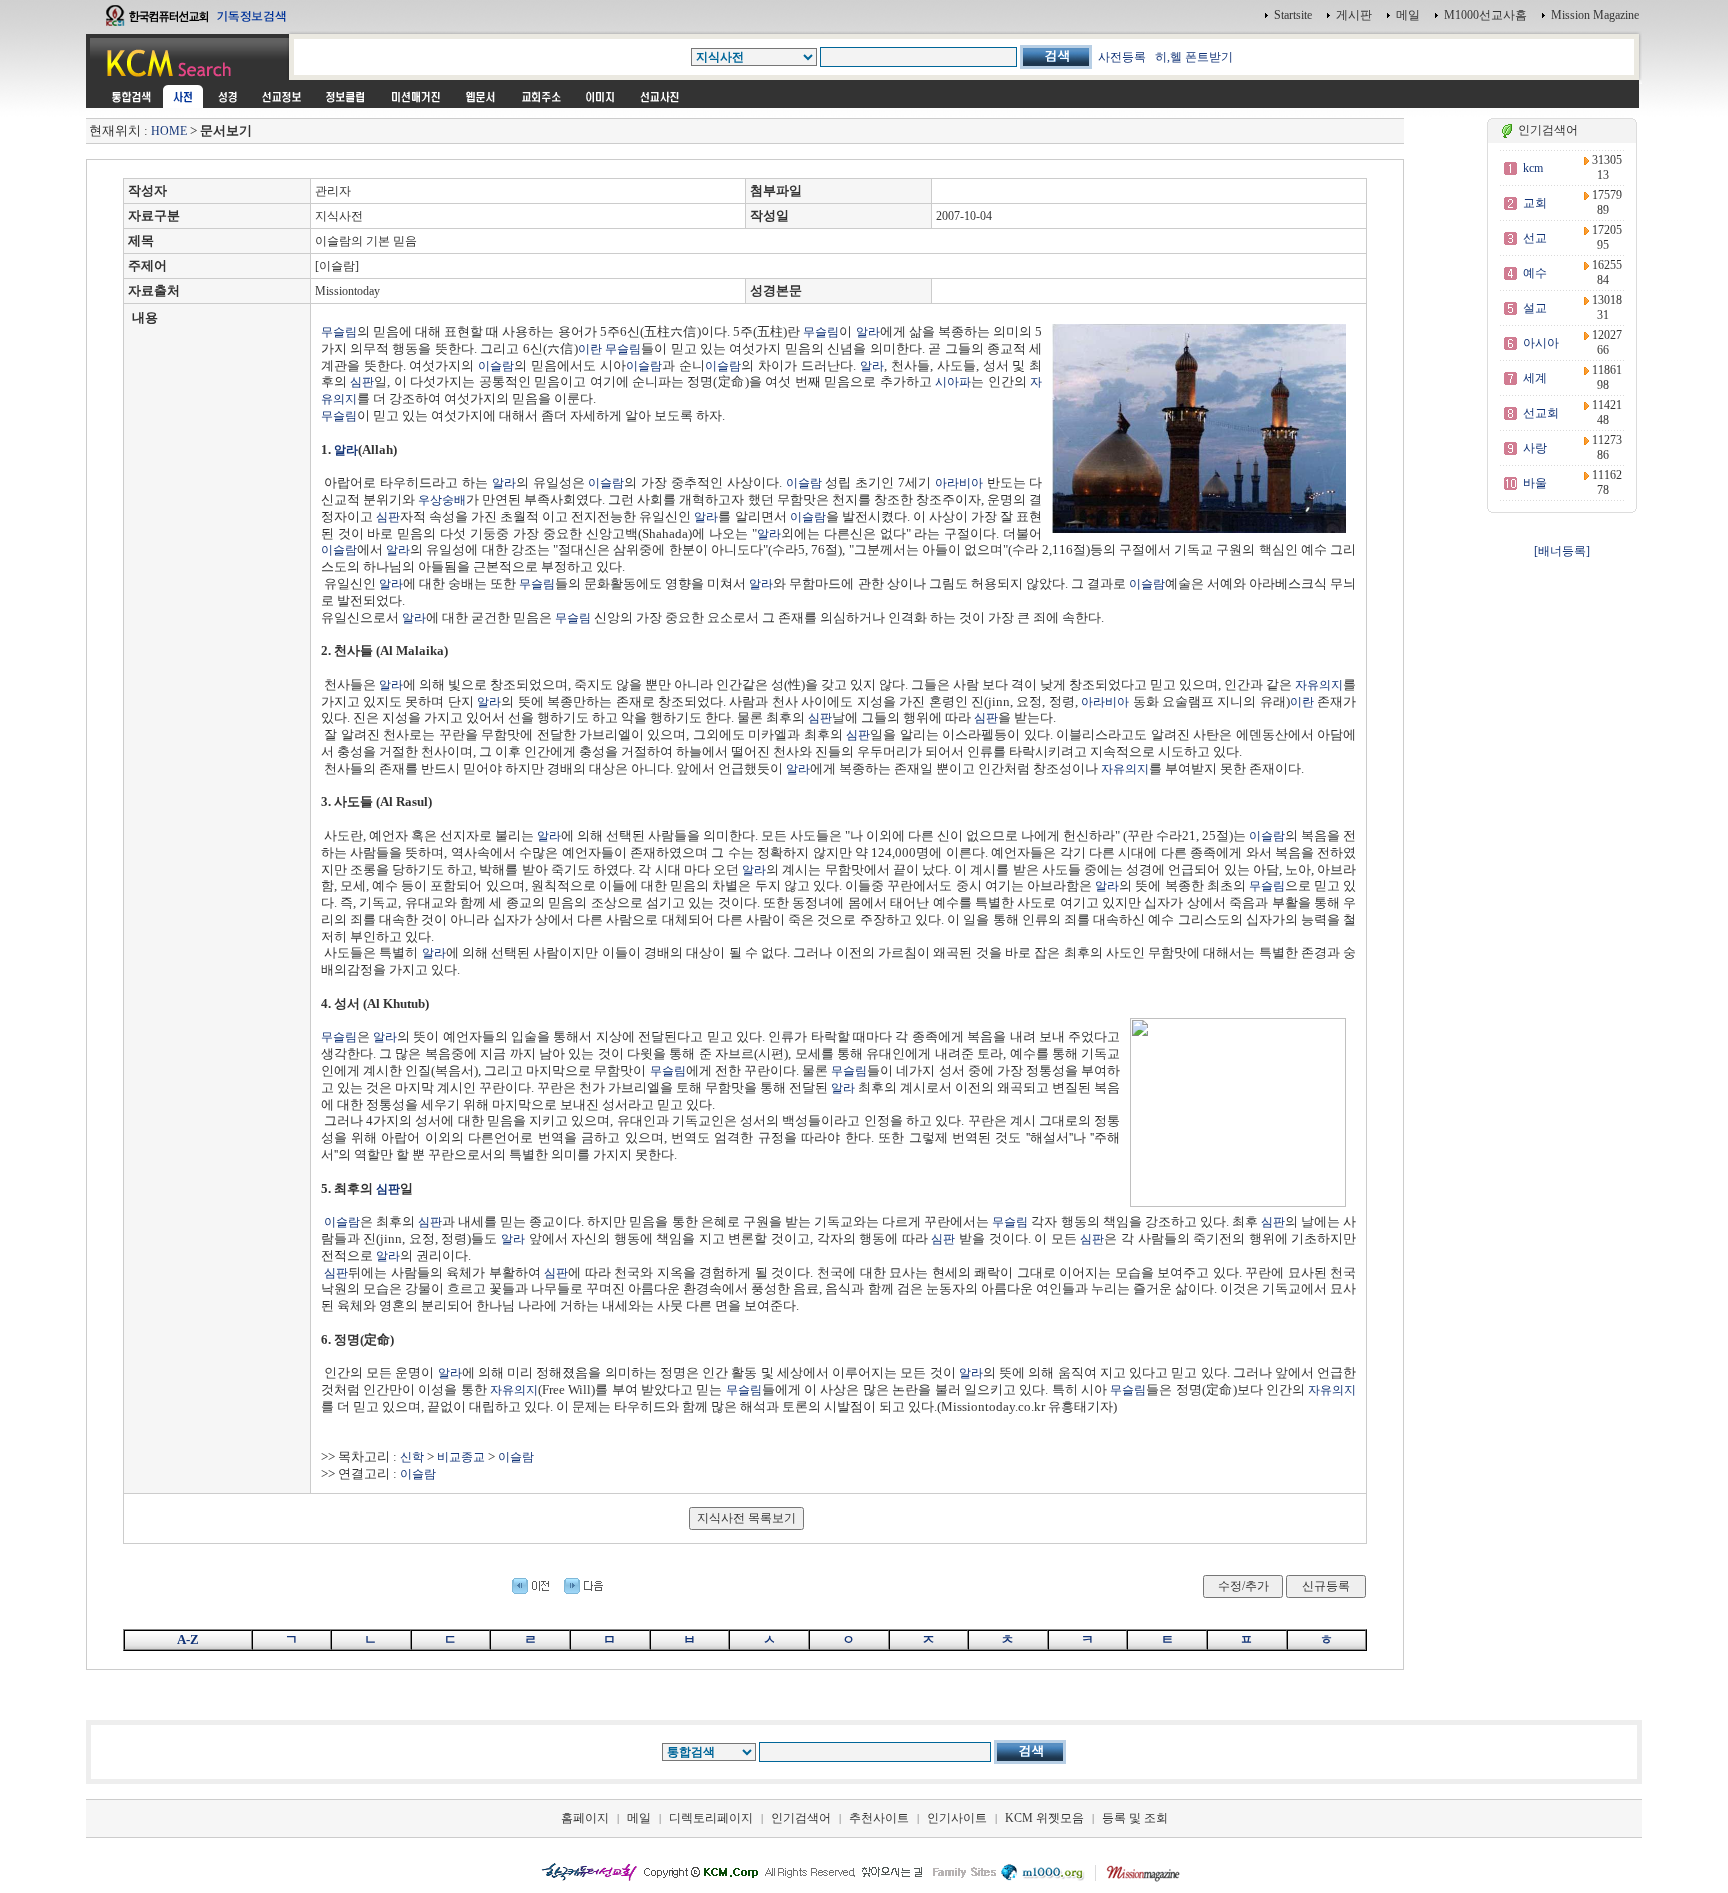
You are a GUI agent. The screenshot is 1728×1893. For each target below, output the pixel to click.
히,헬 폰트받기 (1194, 57)
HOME (169, 131)
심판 (362, 382)
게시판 (1354, 15)
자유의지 (1319, 685)
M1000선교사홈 (1485, 15)
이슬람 (496, 366)
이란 (590, 349)
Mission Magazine (1595, 15)
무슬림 (339, 332)
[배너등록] (1562, 551)
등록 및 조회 (1135, 1818)
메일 (1408, 15)
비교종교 (461, 1457)
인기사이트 (957, 1818)
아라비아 (959, 483)
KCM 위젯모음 (1044, 1818)
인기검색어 (801, 1818)
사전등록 (1122, 57)
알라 (868, 332)
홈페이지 (585, 1818)
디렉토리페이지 (711, 1818)
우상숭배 (442, 500)
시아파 (953, 382)
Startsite (1293, 15)
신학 (412, 1457)
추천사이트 (879, 1818)
